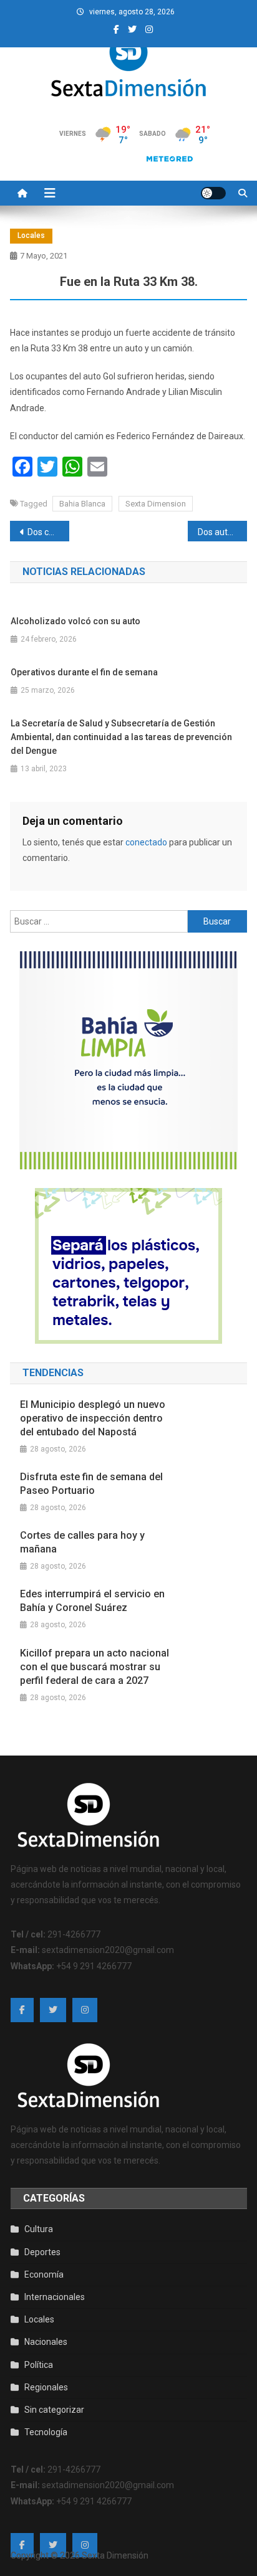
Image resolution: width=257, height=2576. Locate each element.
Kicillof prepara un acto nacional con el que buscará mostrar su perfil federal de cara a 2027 (95, 1667)
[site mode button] (213, 193)
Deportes (42, 2252)
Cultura (39, 2229)
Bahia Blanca (82, 504)
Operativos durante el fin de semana (84, 672)
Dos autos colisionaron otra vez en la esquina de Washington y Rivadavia (222, 532)
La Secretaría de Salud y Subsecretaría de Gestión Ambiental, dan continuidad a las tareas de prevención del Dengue (121, 737)
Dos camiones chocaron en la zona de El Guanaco (48, 532)
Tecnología (46, 2432)
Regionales (46, 2387)
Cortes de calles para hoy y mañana (82, 1542)
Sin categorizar (54, 2410)
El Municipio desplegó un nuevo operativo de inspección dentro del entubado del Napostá (93, 1418)
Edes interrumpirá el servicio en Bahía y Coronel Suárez (92, 1601)
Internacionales (55, 2297)
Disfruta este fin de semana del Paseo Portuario (91, 1484)
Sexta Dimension (156, 504)
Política (39, 2365)
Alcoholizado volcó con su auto (75, 621)
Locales (31, 235)
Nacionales (46, 2342)
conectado (146, 842)
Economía (44, 2274)
